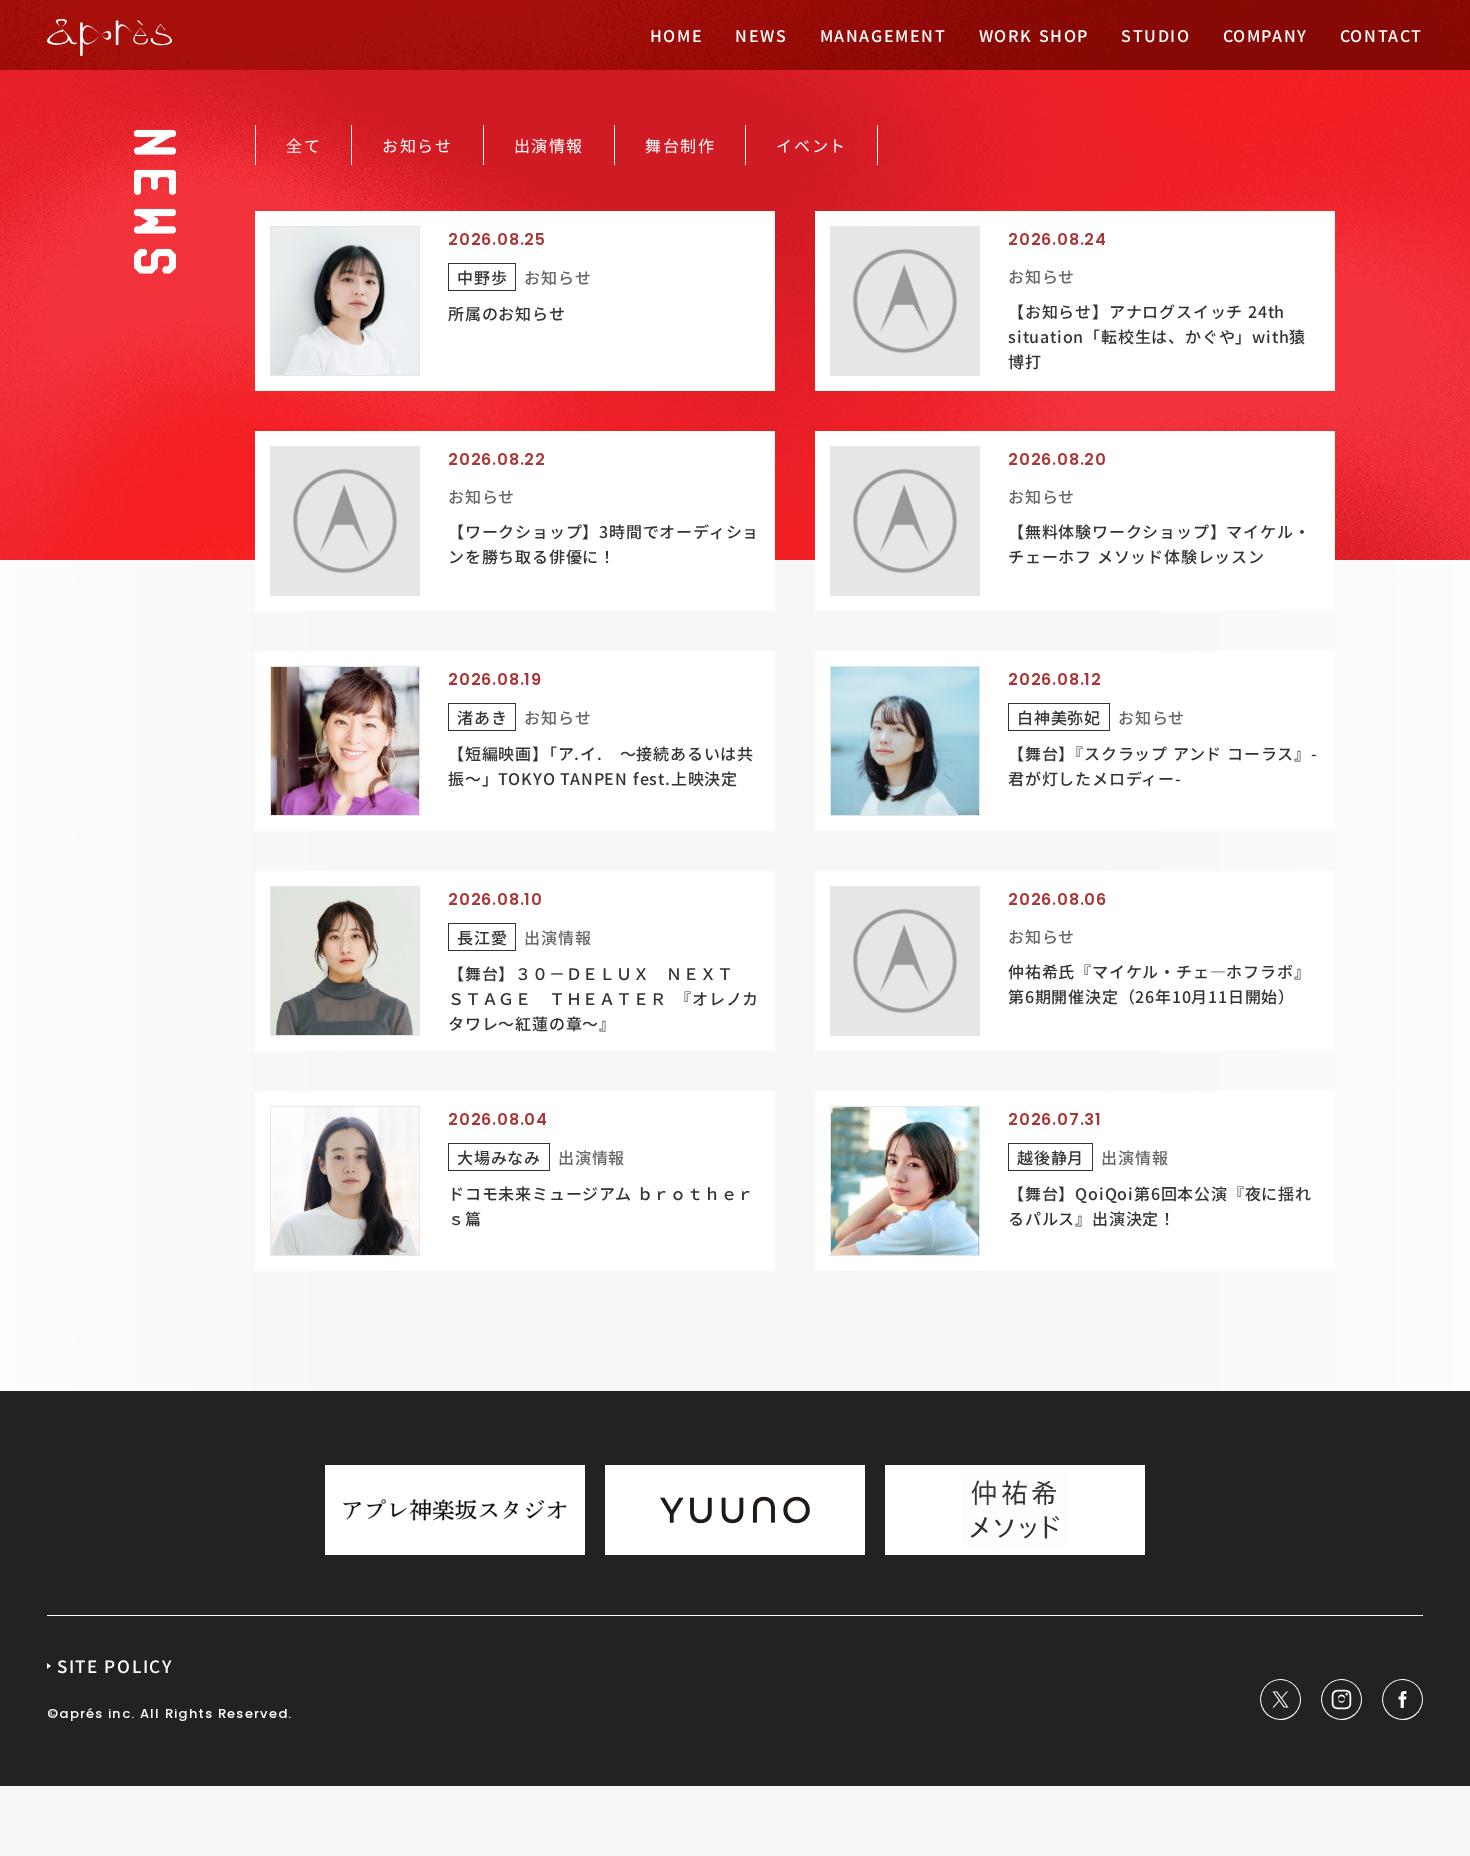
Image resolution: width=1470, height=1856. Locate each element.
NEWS (761, 35)
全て (303, 145)
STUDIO (1156, 35)
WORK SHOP (1034, 35)
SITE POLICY (115, 1665)
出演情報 (549, 145)
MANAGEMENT (883, 35)
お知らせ (417, 145)
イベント (811, 145)
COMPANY (1265, 35)
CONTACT (1381, 35)
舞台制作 (680, 145)
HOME (676, 35)
